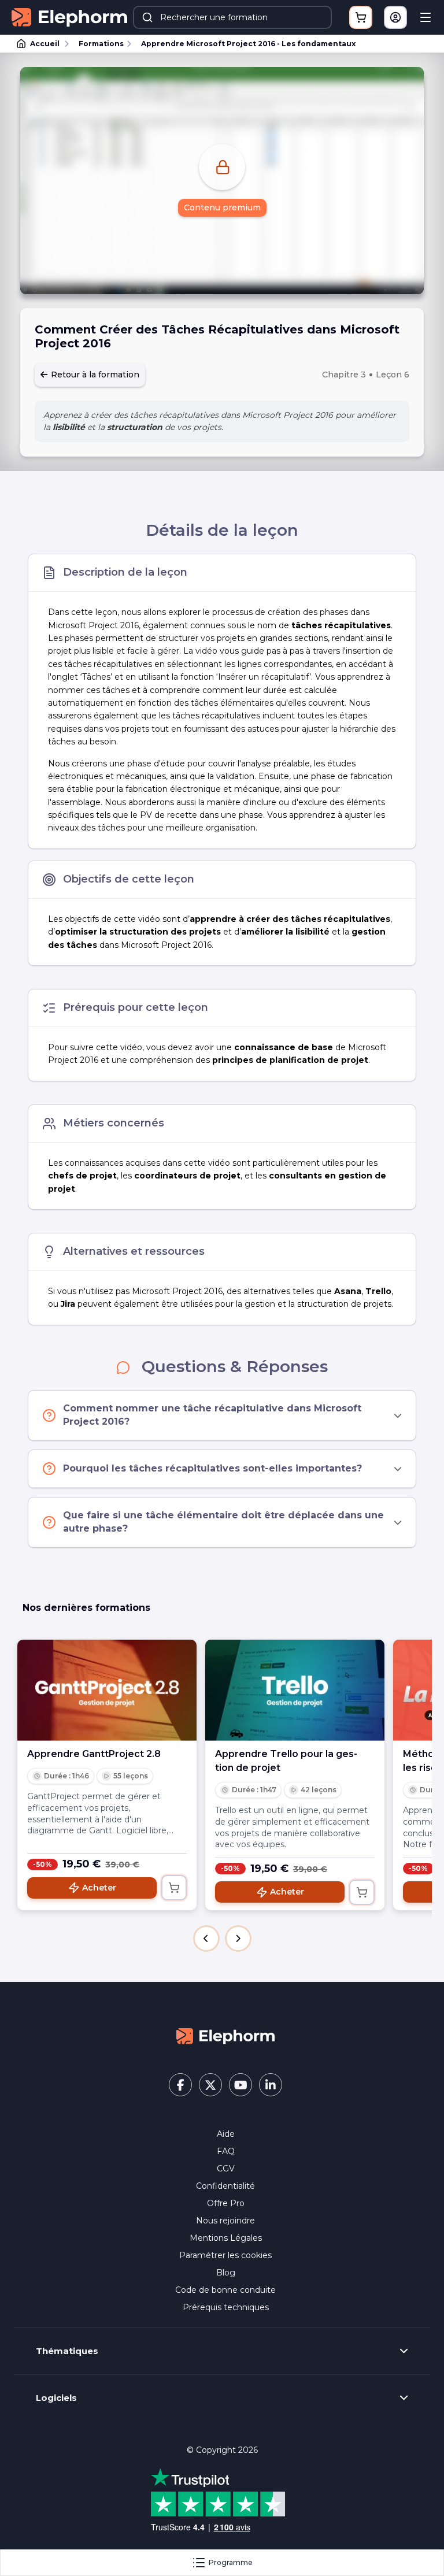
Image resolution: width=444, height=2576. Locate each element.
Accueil (45, 44)
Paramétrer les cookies (225, 2255)
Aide (226, 2134)
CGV (226, 2169)
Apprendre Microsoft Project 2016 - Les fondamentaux (248, 44)
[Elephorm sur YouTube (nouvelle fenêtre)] (240, 2085)
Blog (226, 2273)
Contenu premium (222, 207)
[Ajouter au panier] (174, 1888)
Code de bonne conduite (225, 2290)
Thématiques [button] (67, 2351)
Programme (231, 2562)
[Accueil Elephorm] (225, 2036)
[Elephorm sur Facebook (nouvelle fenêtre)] (180, 2085)
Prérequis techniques (226, 2307)
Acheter (99, 1888)
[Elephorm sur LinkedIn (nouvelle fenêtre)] (271, 2085)
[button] (206, 1939)
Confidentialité (225, 2186)
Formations (101, 44)
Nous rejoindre (225, 2221)
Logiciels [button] (56, 2398)
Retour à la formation (94, 375)
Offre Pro (226, 2203)
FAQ (226, 2151)
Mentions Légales (226, 2238)
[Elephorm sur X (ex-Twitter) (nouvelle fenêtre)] (210, 2085)
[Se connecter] (395, 17)
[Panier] (361, 17)
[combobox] (232, 17)
